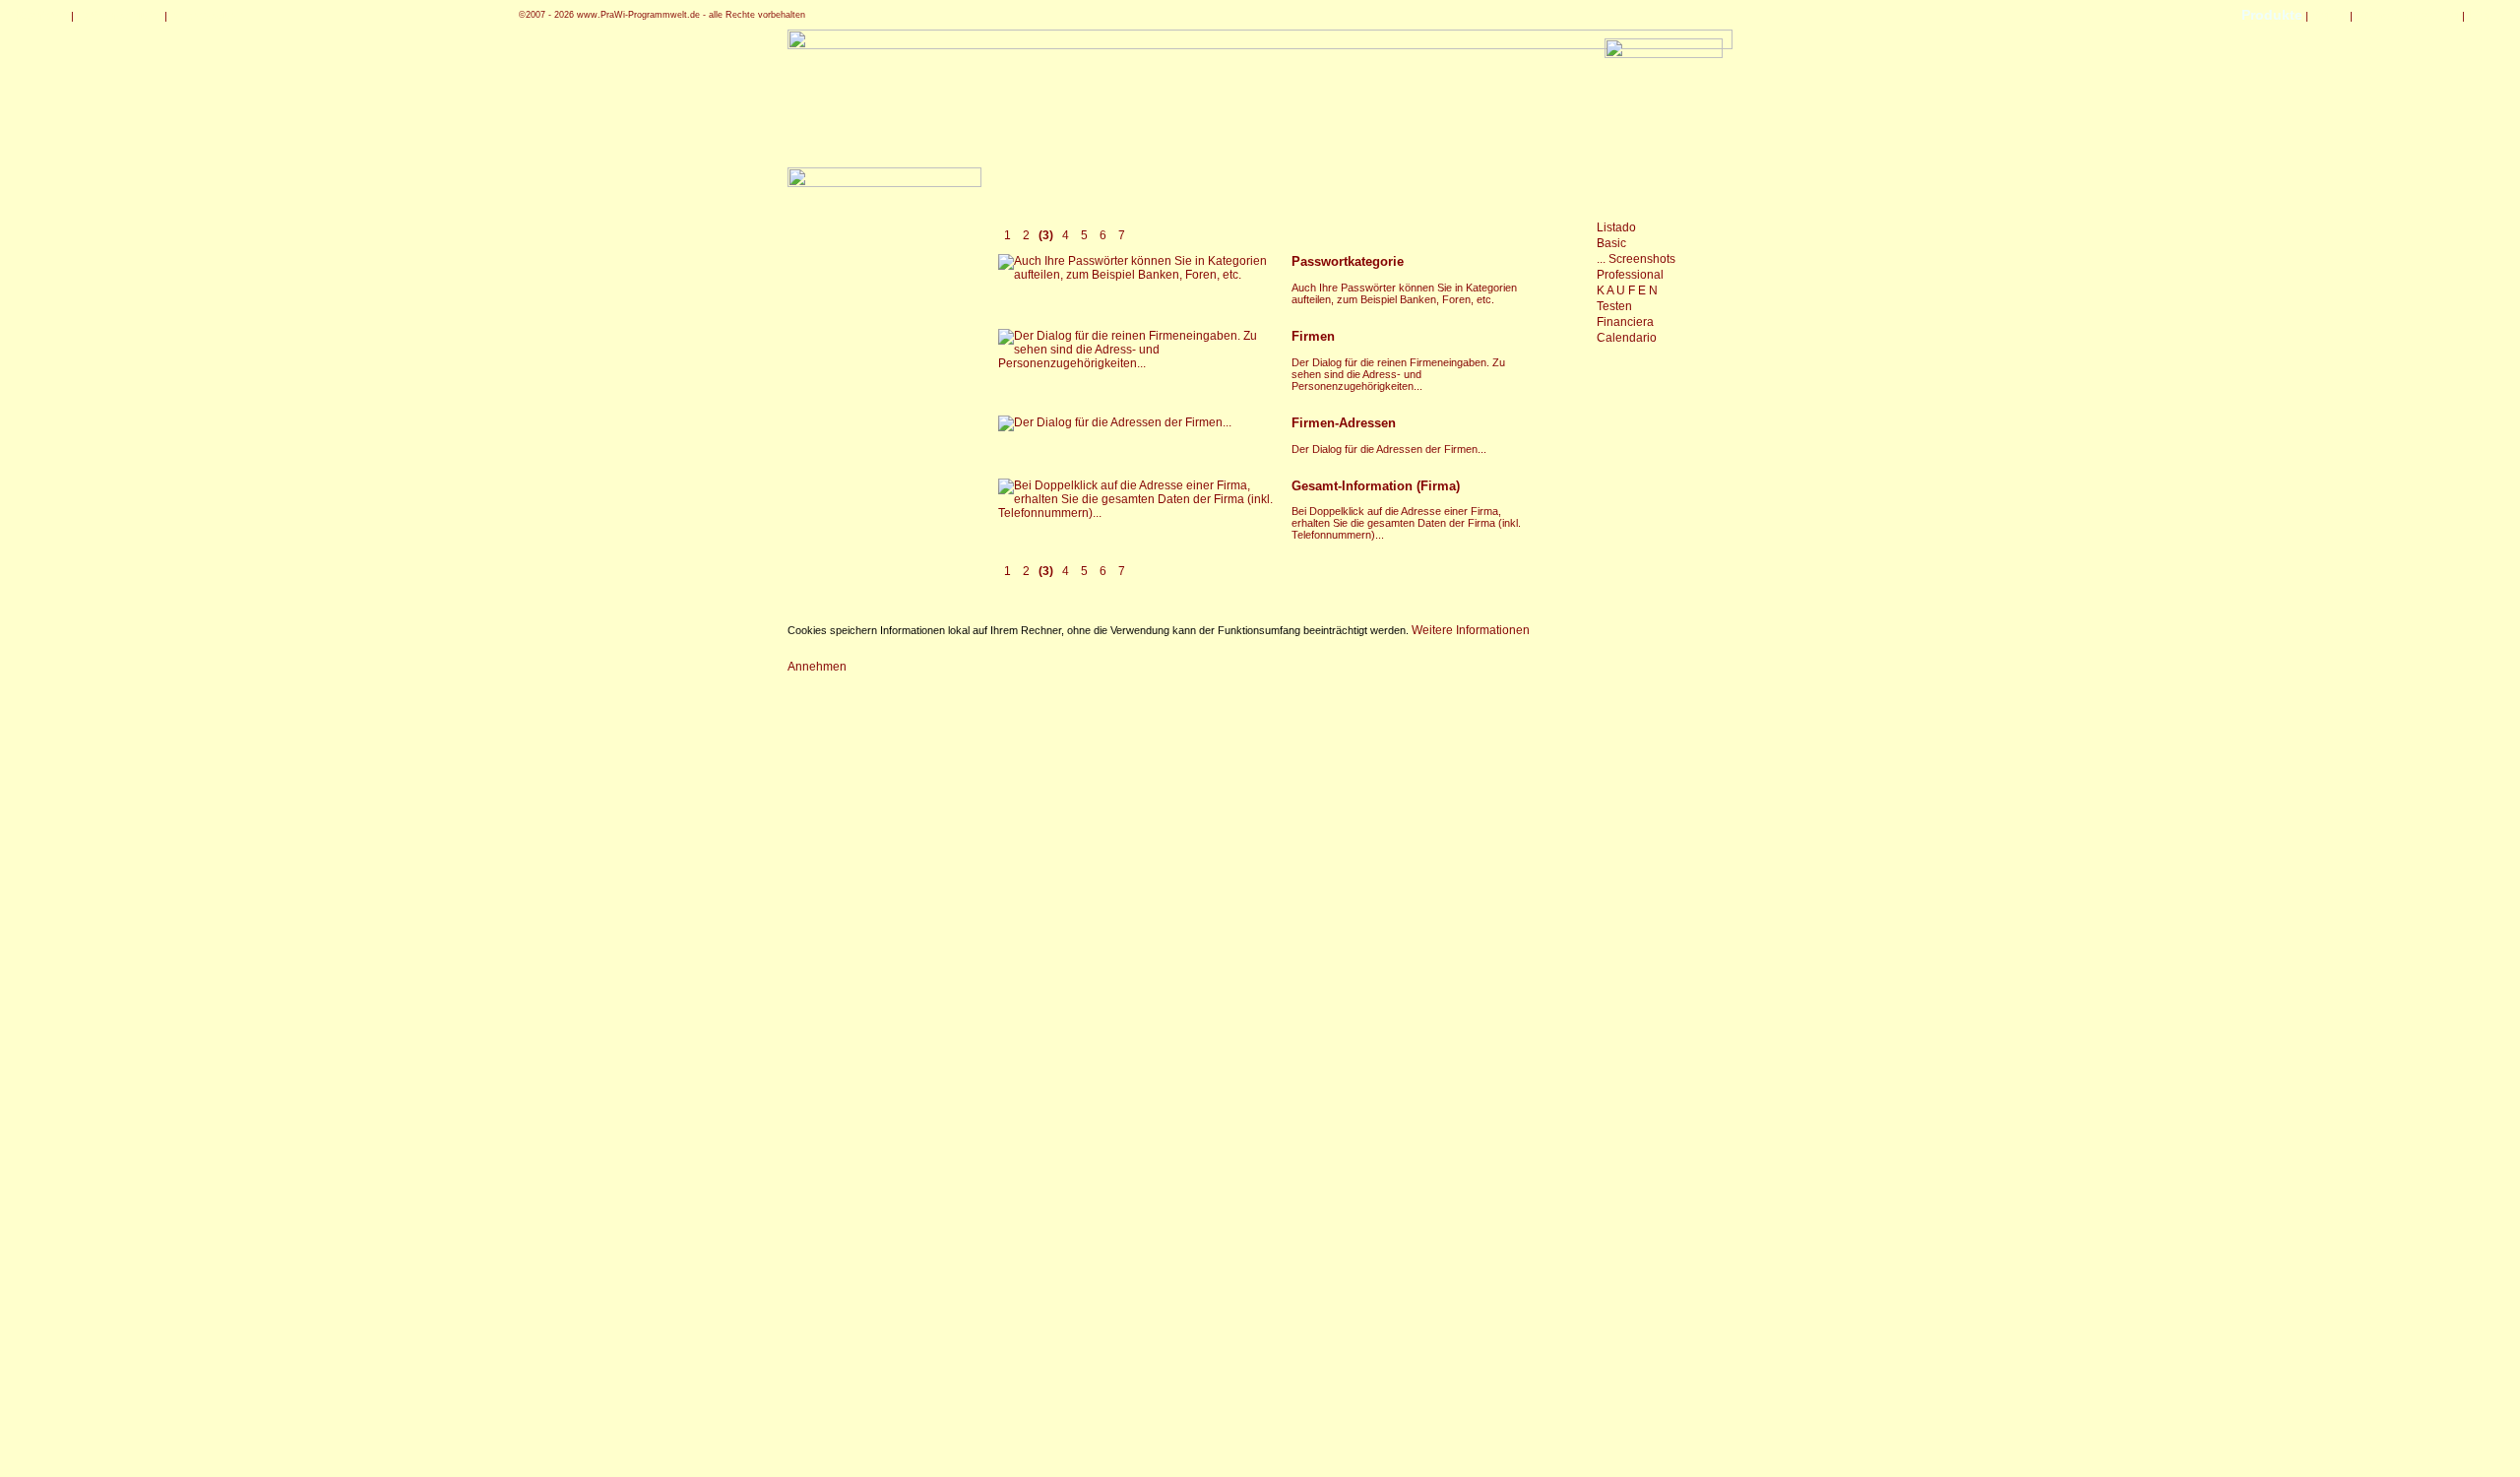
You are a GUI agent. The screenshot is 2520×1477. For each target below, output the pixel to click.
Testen (1614, 306)
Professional (1630, 275)
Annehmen (817, 667)
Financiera (1625, 322)
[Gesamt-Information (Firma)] (1137, 513)
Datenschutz (119, 15)
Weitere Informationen (1471, 630)
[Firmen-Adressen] (1115, 422)
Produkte (2272, 15)
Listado (1616, 227)
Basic (1611, 243)
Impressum (207, 15)
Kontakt (41, 15)
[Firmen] (1137, 363)
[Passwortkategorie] (1137, 275)
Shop (2329, 15)
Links (2487, 15)
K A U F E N (1627, 290)
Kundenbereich (2407, 15)
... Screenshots (1636, 259)
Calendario (1627, 338)
